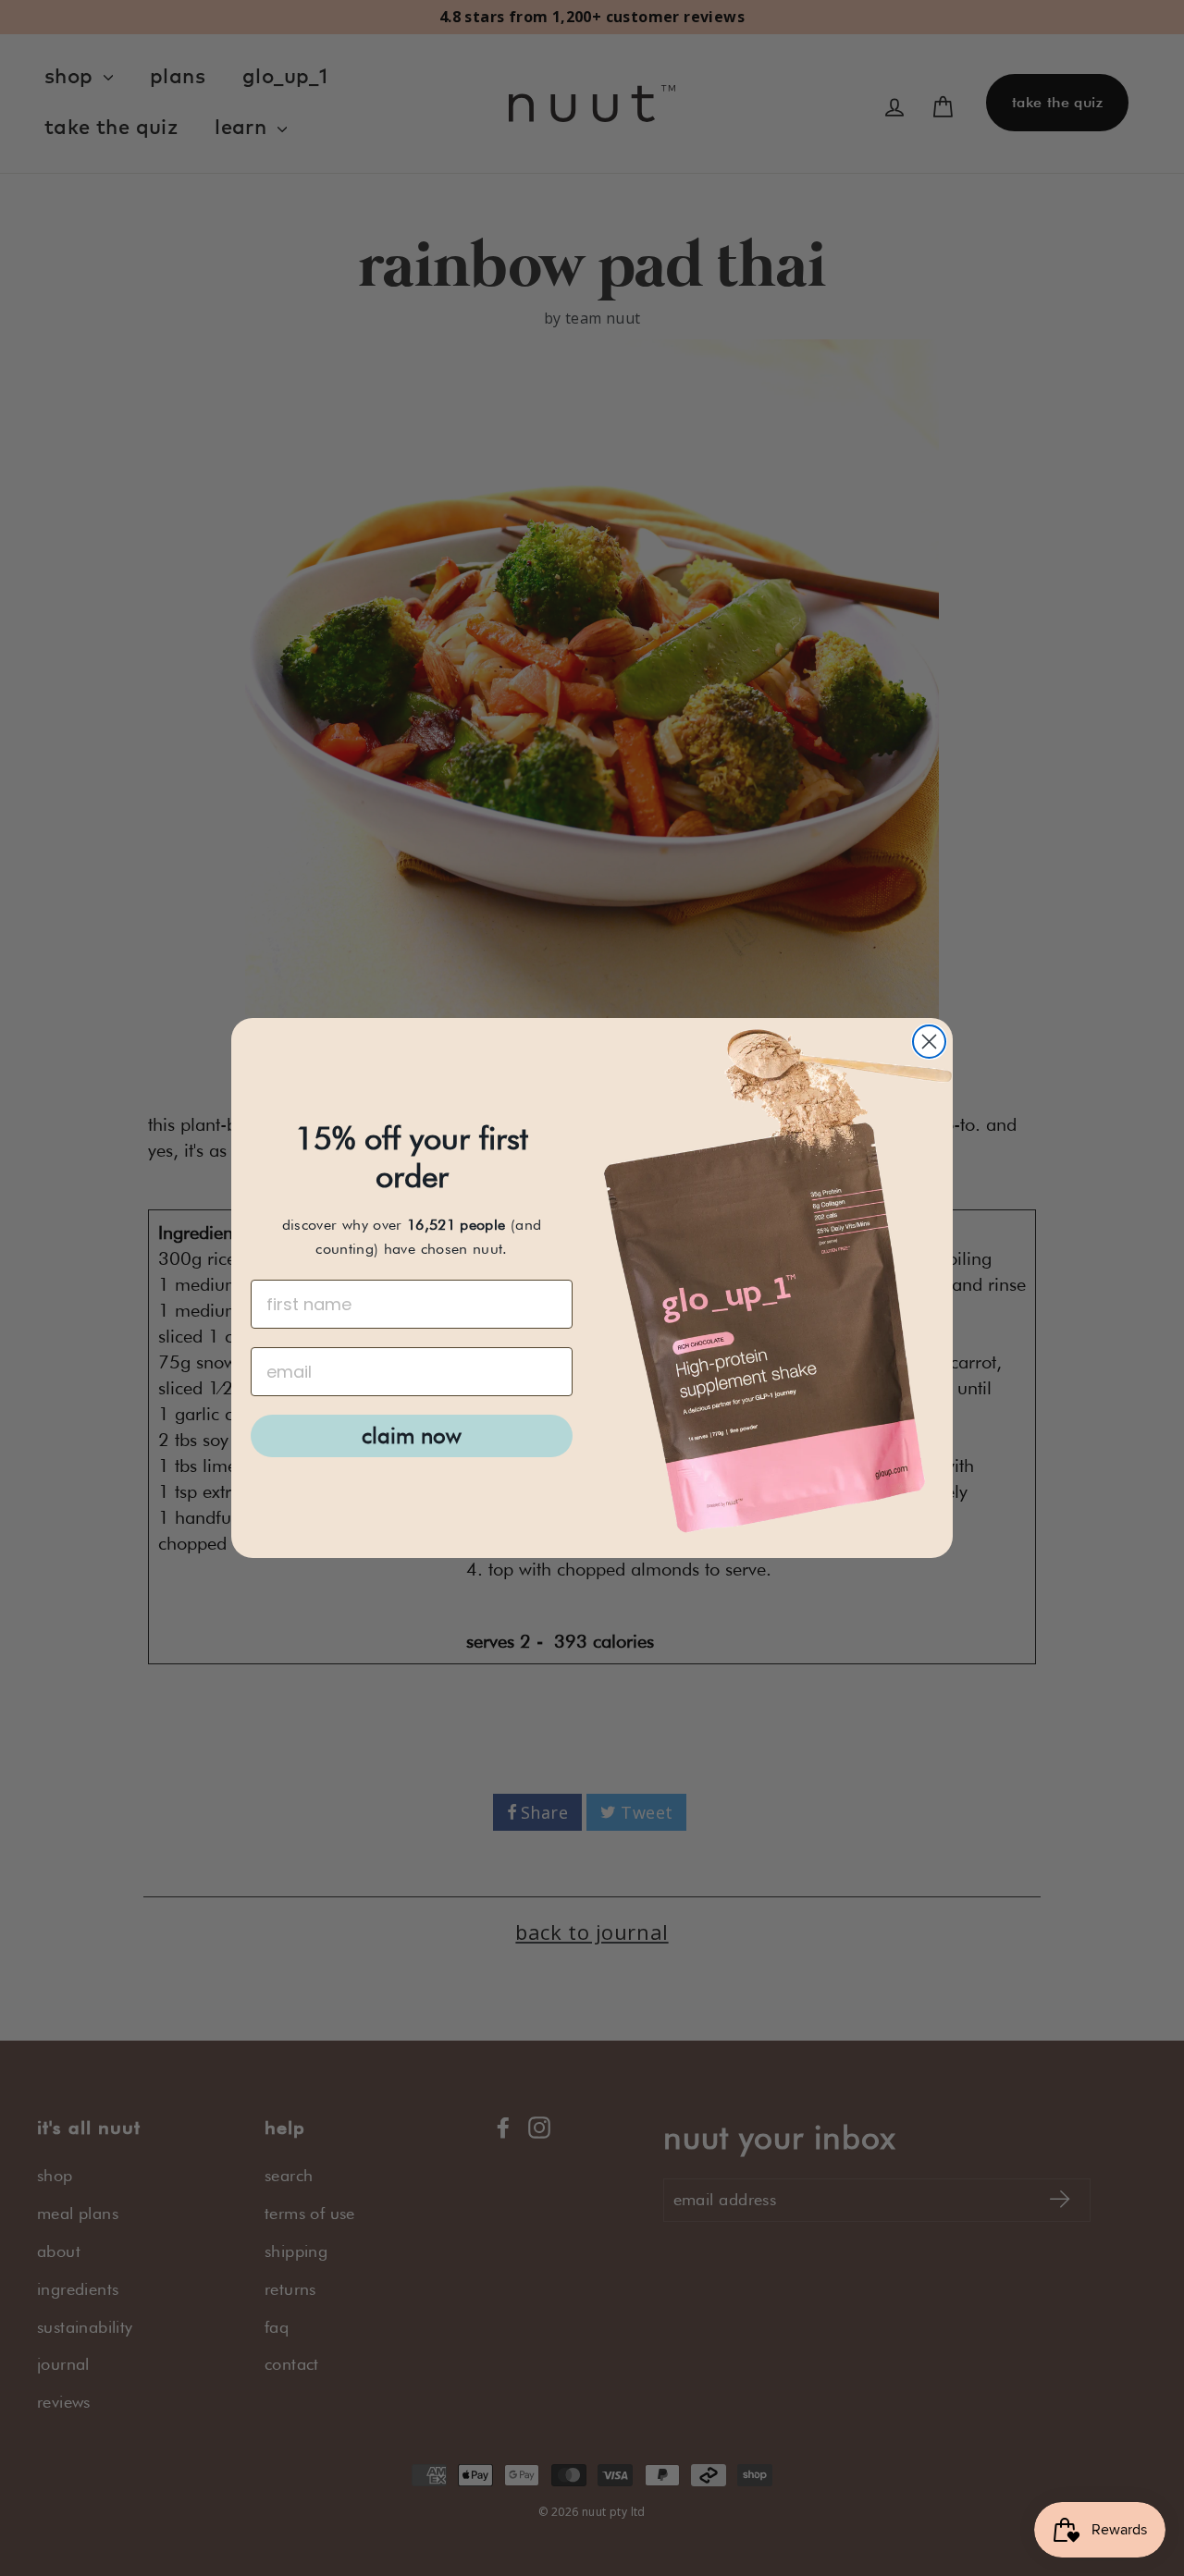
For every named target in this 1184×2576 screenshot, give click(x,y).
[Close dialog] (929, 1042)
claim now (412, 1435)
